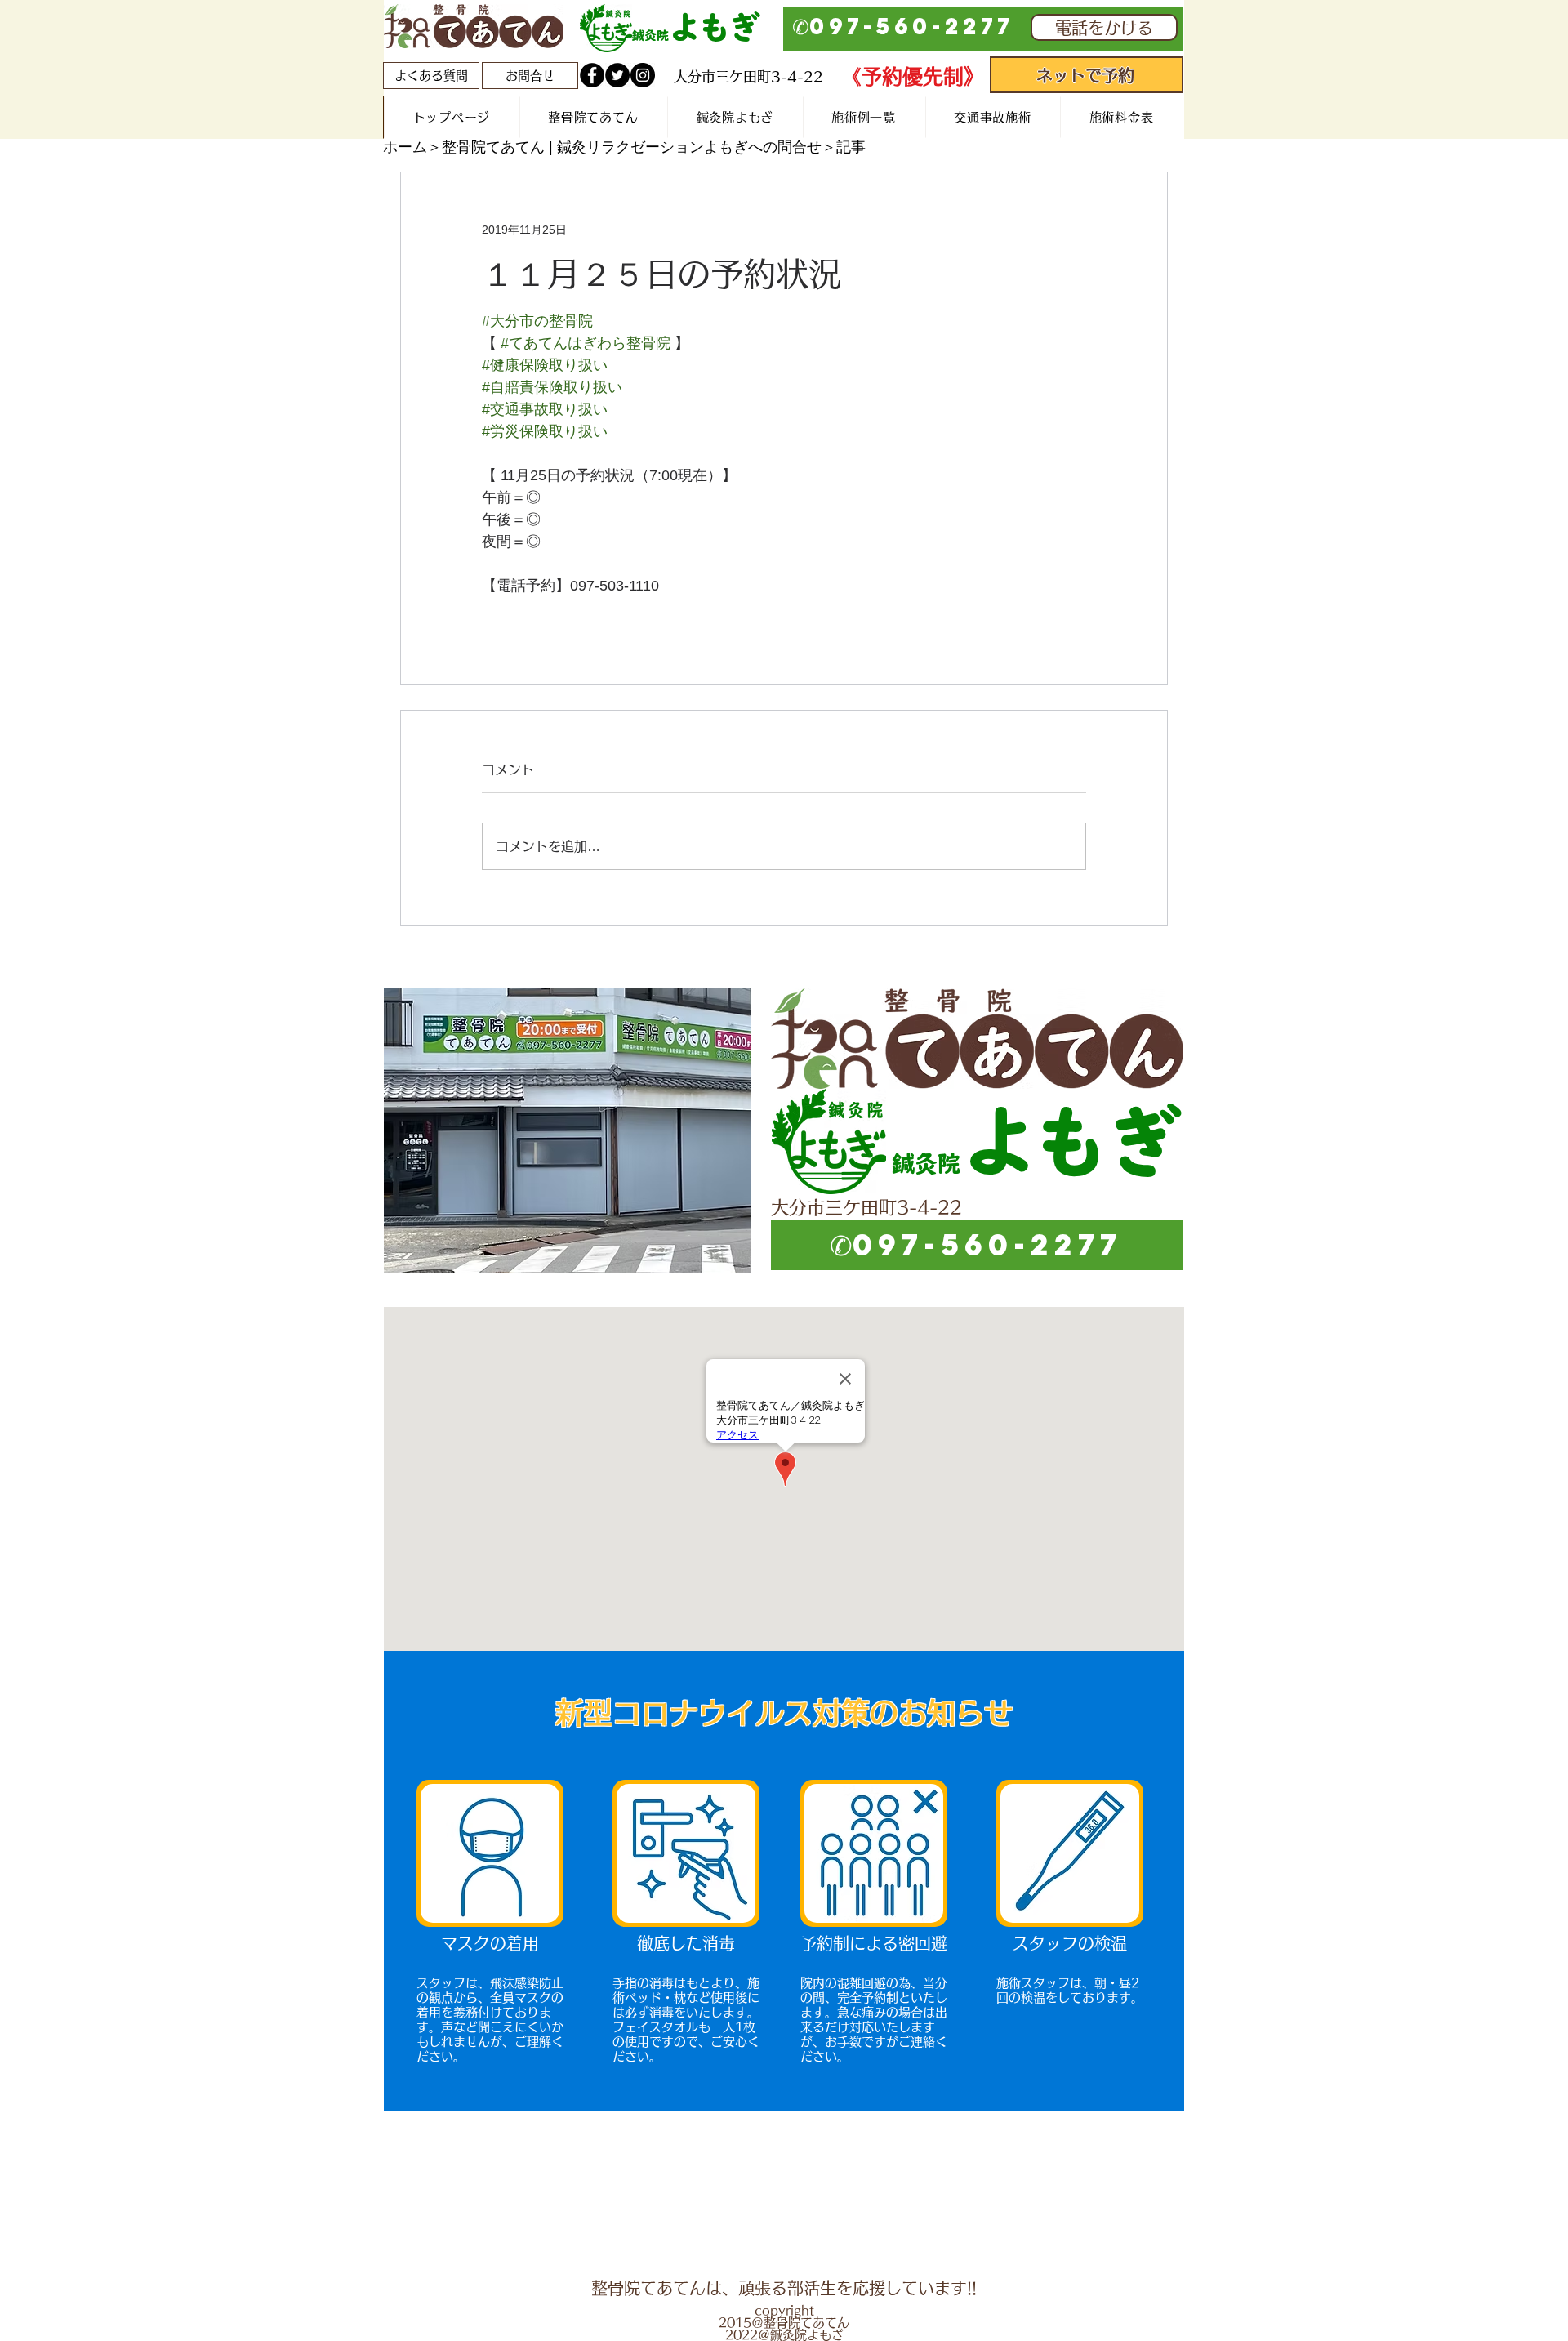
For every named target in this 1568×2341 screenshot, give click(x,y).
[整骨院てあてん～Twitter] (617, 75)
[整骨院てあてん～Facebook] (592, 75)
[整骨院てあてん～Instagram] (643, 75)
